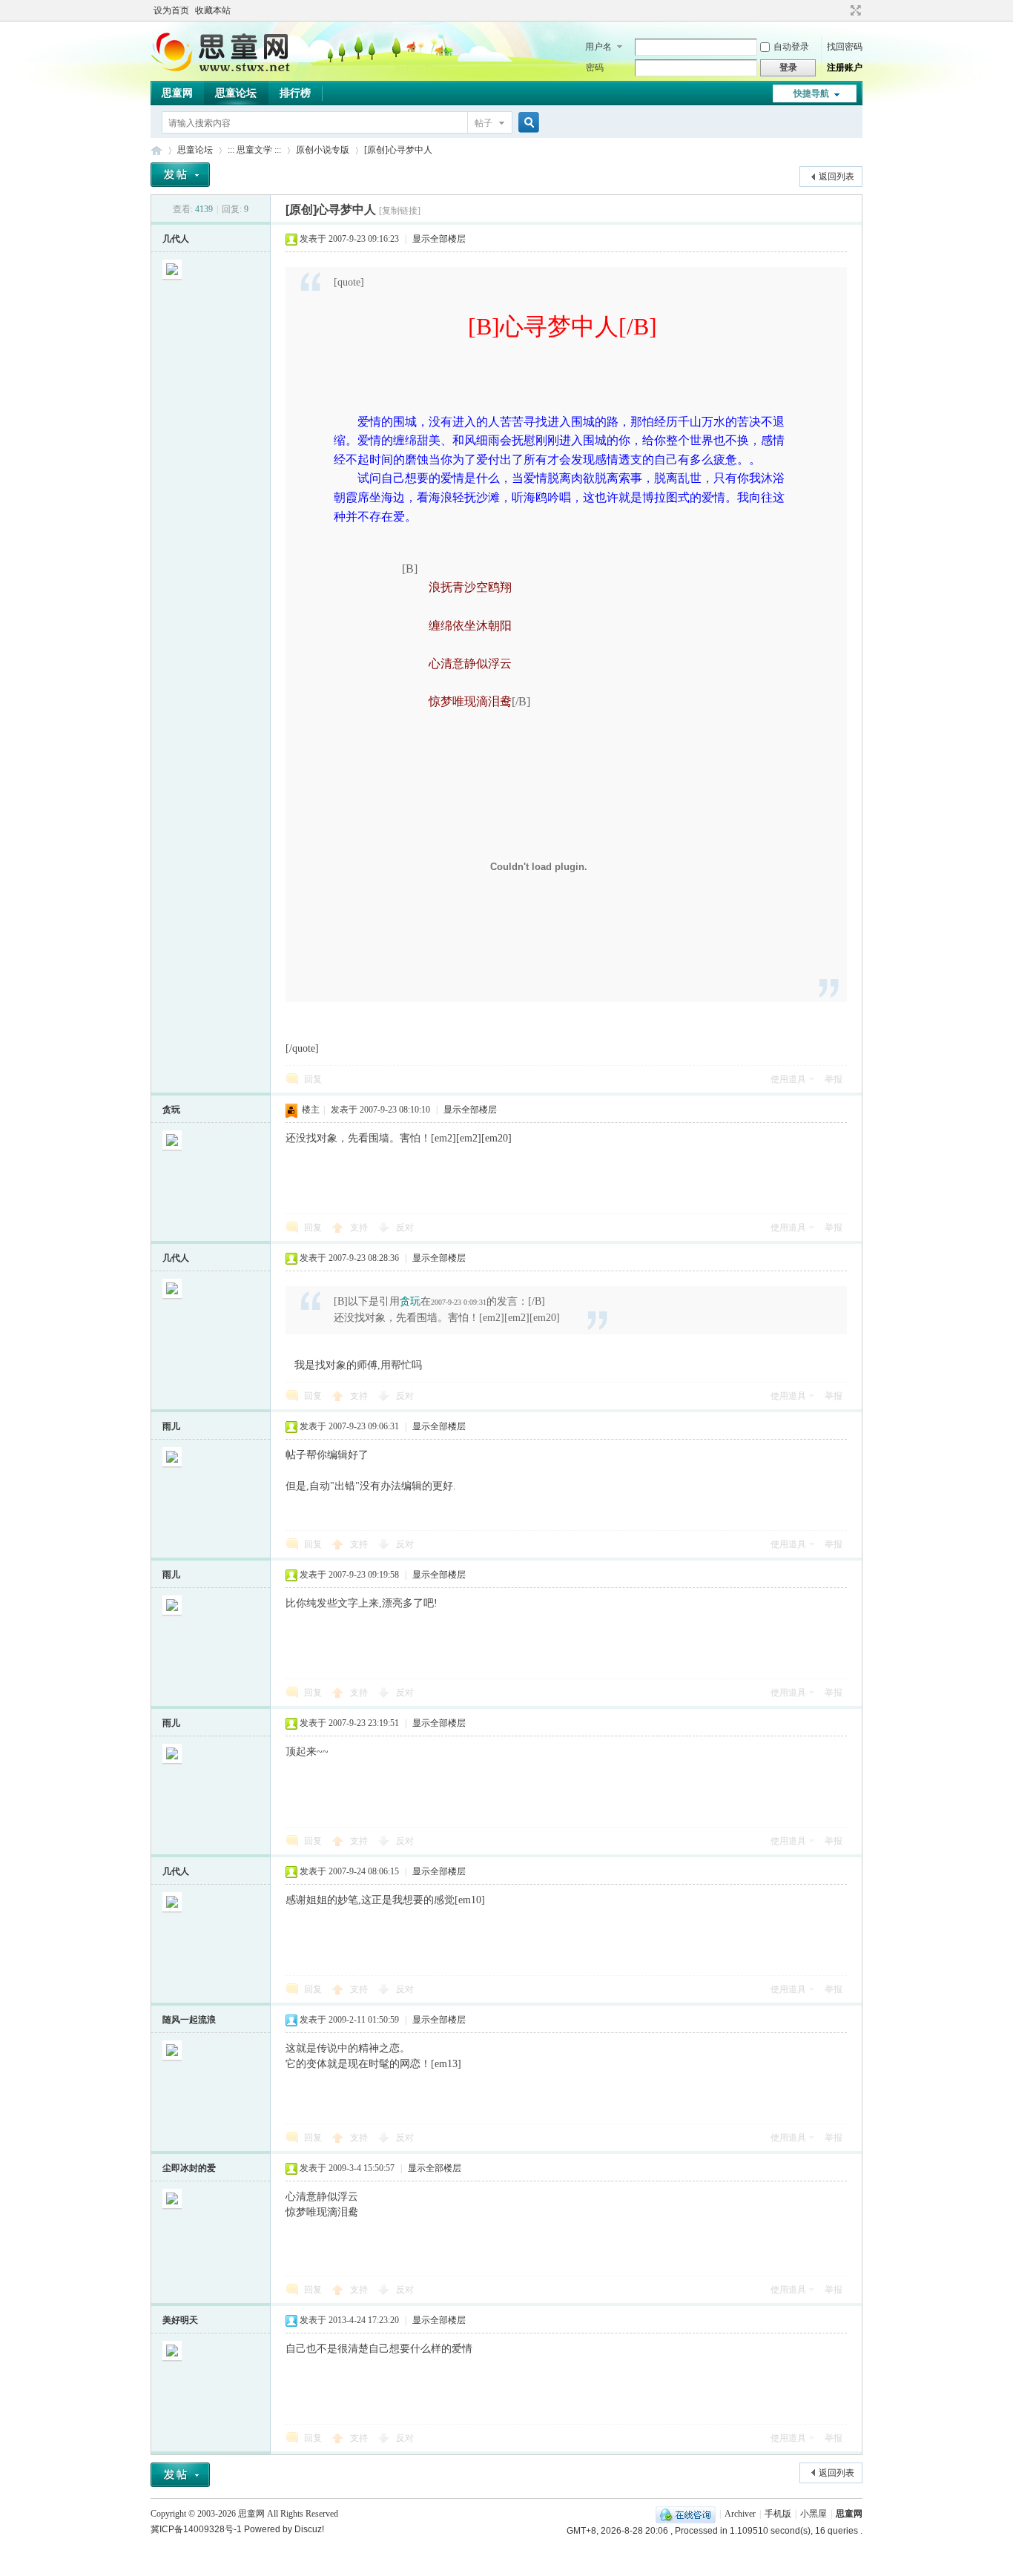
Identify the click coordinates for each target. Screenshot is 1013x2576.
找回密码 (845, 47)
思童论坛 (236, 93)
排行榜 (295, 93)
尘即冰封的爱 (189, 2168)
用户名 (598, 47)
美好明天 (180, 2320)
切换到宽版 (854, 10)
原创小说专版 (323, 150)
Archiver (740, 2514)
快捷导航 (811, 93)
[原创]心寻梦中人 (398, 150)
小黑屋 (814, 2514)
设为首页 (171, 10)
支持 (360, 1228)
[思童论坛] (228, 70)
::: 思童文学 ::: (254, 150)
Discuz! (309, 2529)
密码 (595, 67)
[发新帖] (180, 175)
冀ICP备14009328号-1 (196, 2529)
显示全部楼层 (439, 239)
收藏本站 (213, 10)
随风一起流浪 (189, 2020)
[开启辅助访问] (842, 10)
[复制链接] (400, 211)
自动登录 (791, 47)
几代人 (176, 239)
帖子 (484, 123)
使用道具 (788, 1079)
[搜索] (527, 123)
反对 (405, 1228)
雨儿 (171, 1426)
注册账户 (845, 67)
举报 (834, 1079)
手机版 (778, 2514)
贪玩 (171, 1110)
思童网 (177, 93)
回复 (313, 1079)
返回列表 (837, 177)
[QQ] (686, 2514)
